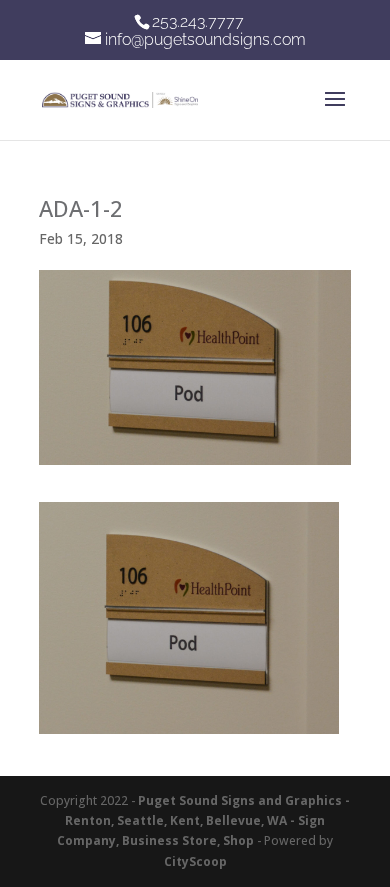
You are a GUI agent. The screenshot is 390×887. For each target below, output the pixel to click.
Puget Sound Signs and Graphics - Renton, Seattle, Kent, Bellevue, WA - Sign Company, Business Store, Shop (203, 821)
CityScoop (195, 861)
